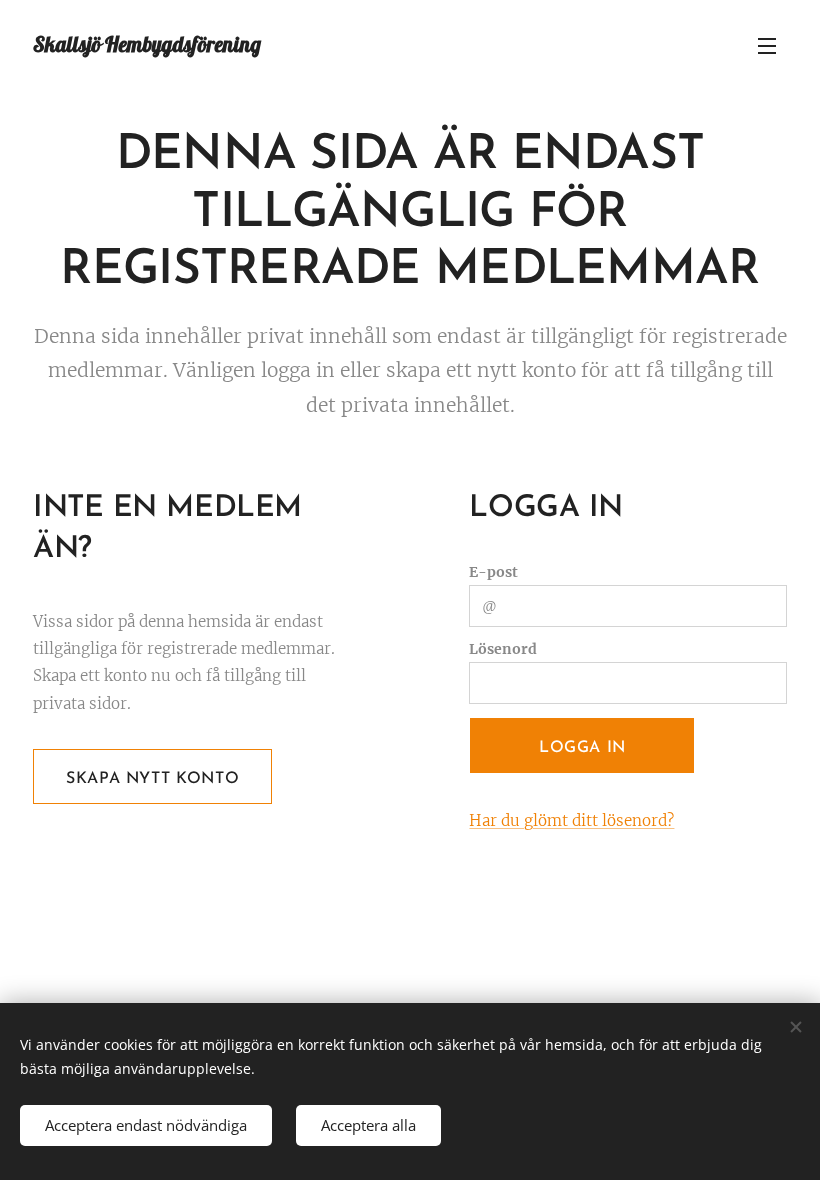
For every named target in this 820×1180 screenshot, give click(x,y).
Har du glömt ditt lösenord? (571, 820)
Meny (767, 45)
